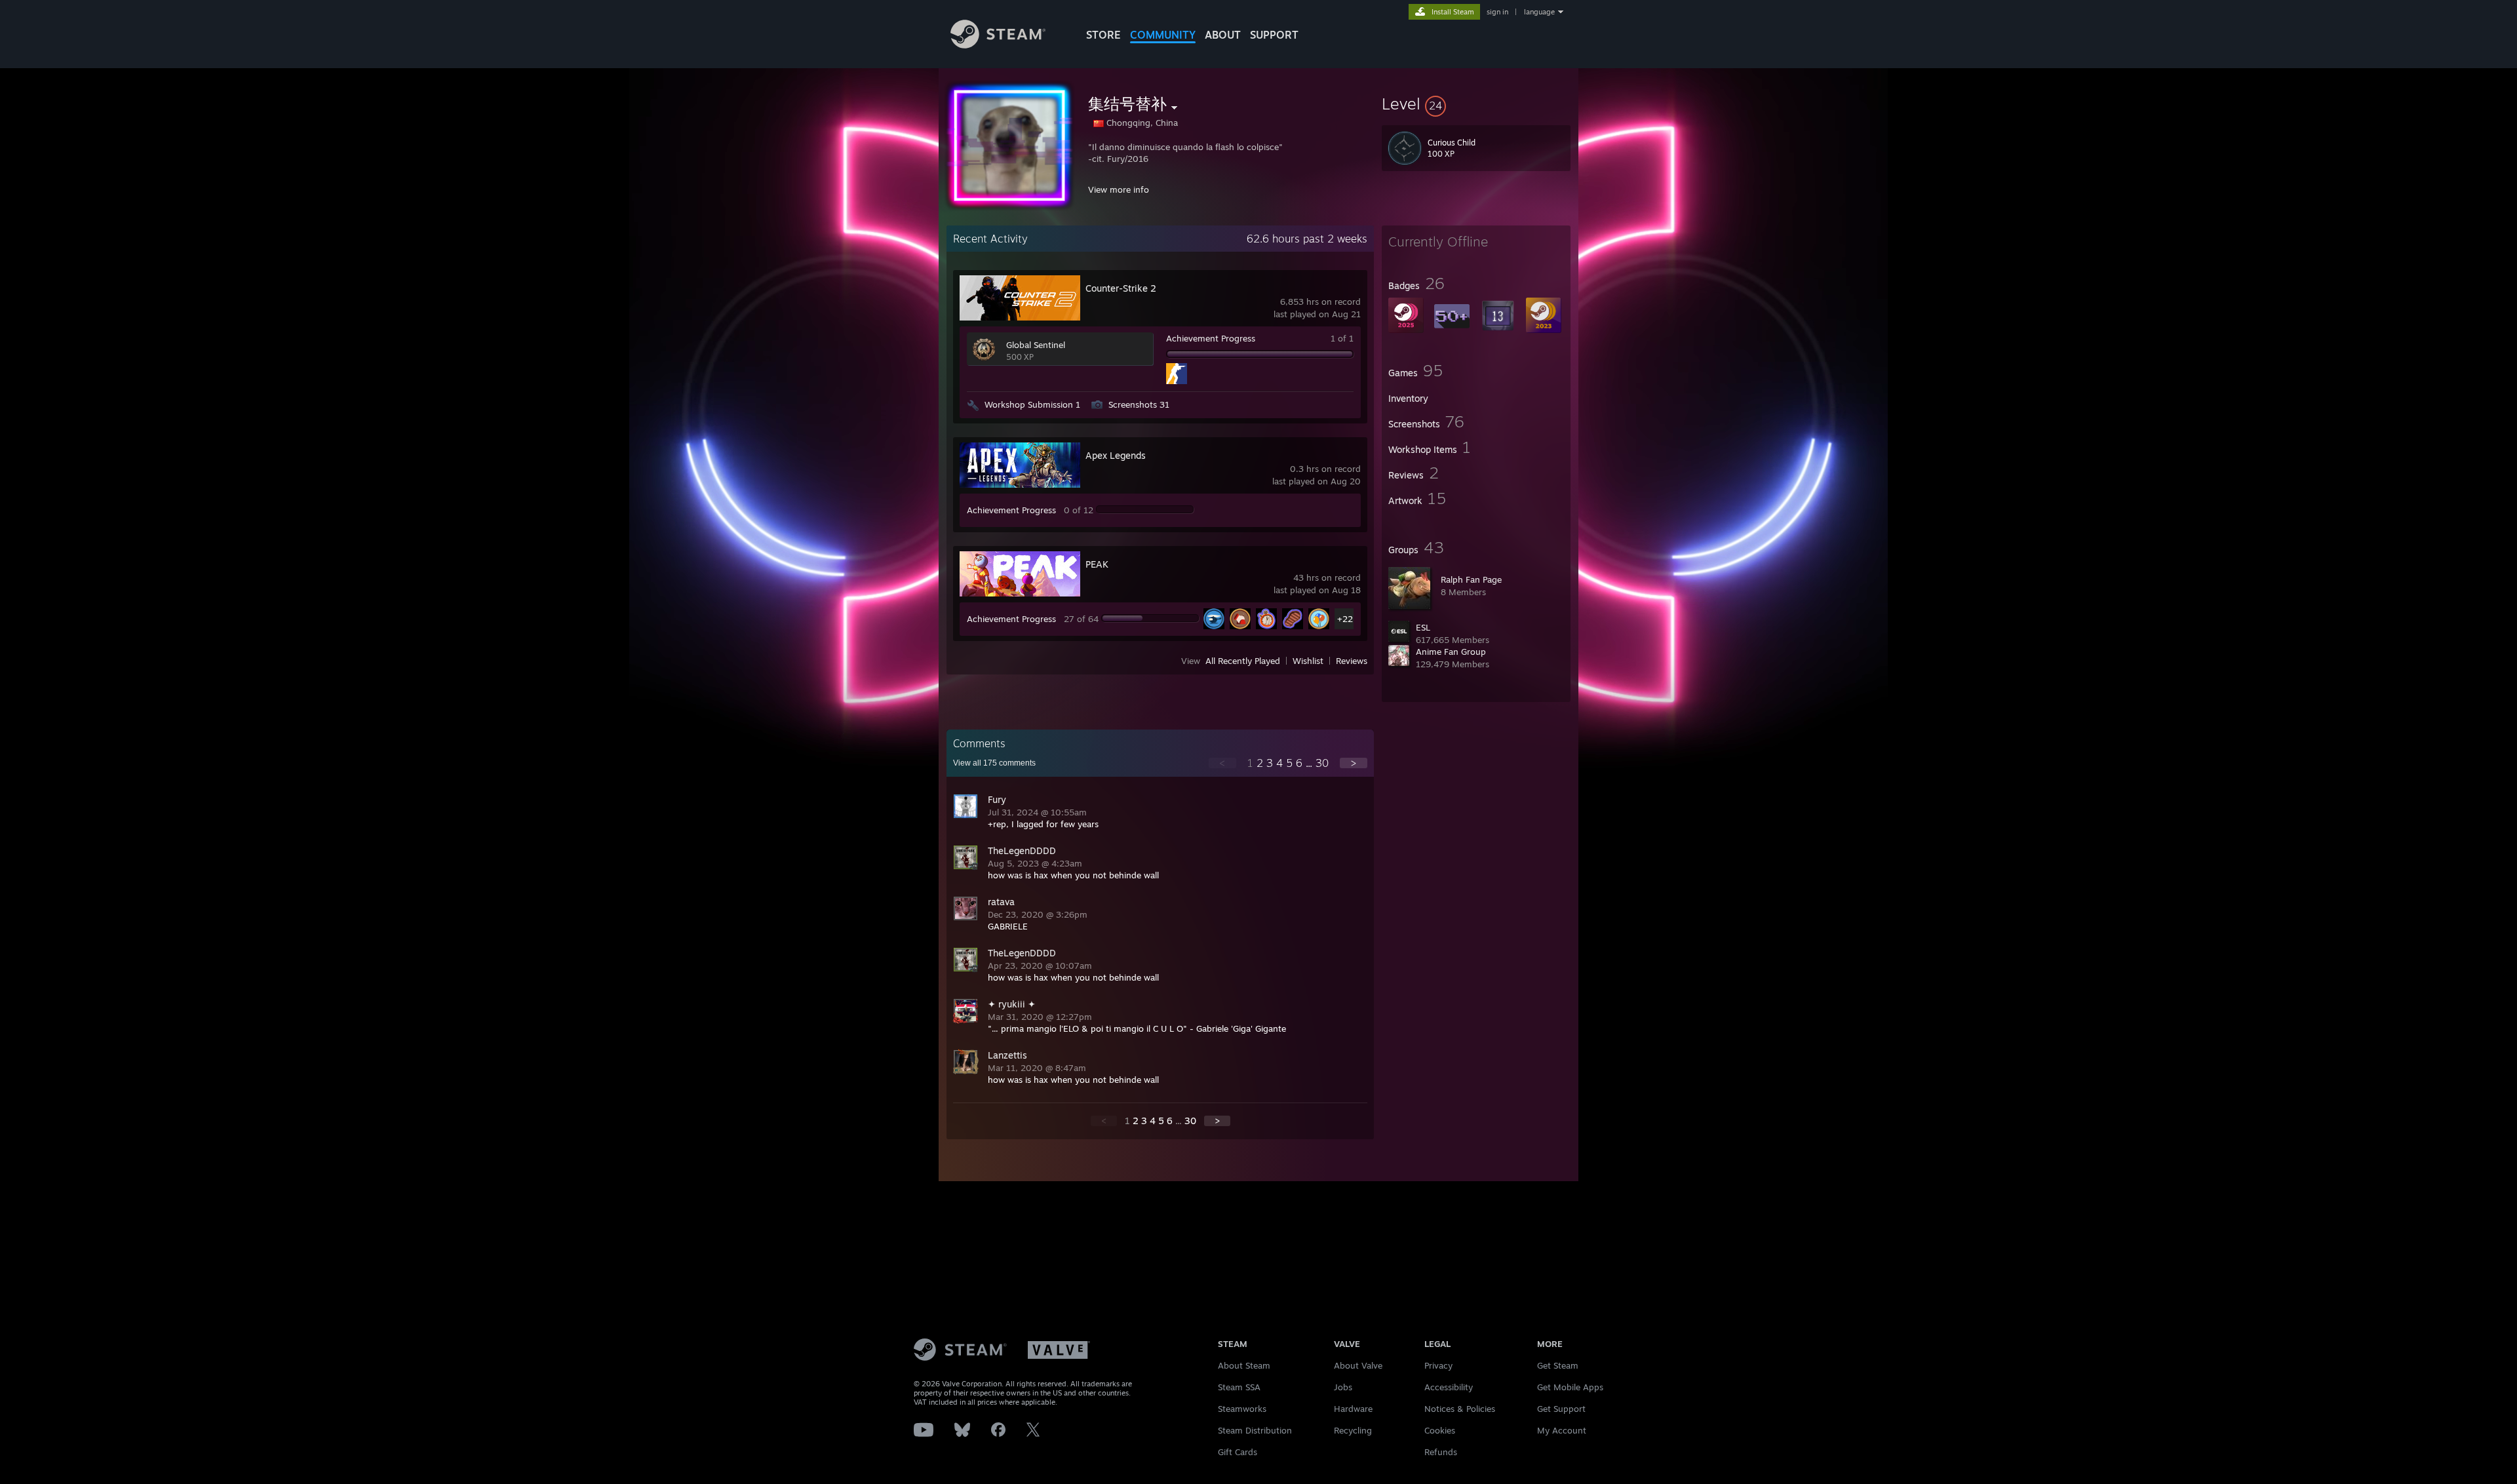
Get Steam (1558, 1365)
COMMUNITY (1163, 35)
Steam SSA (1239, 1387)
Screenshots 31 (1139, 404)
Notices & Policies (1460, 1409)
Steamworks (1242, 1409)
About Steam (1244, 1365)
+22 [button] (1345, 619)
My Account (1562, 1430)
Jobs (1343, 1387)
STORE (1103, 35)
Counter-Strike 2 (1121, 288)
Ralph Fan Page (1471, 579)
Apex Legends (1116, 455)
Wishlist (1308, 661)
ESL (1423, 627)
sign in (1497, 12)
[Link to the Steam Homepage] (998, 45)
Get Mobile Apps (1570, 1387)
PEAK (1097, 564)
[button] (1476, 104)
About (1223, 35)
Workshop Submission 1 (1032, 404)
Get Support (1561, 1409)
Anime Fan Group (1451, 652)
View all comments (994, 763)
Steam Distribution (1255, 1430)
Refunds (1441, 1452)
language (1539, 12)
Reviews (1352, 661)
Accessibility (1449, 1387)
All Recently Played (1243, 661)
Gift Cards (1238, 1452)
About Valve (1358, 1365)
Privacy (1438, 1365)
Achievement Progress (1211, 338)
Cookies (1440, 1430)
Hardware (1353, 1409)
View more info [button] (1119, 189)
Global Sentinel (1036, 345)
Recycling (1353, 1430)
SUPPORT (1274, 35)
